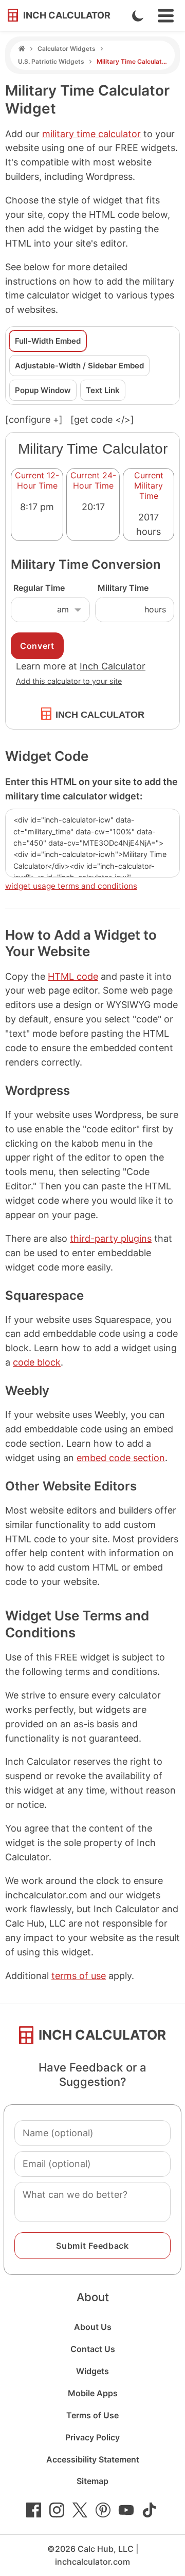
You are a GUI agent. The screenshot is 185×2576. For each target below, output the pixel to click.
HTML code (73, 976)
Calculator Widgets (67, 49)
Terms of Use (92, 2415)
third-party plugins (111, 1238)
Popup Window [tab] (43, 390)
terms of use (79, 1976)
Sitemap (92, 2481)
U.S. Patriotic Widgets (51, 61)
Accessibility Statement (93, 2459)
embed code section (121, 1458)
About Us (93, 2327)
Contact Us (93, 2349)
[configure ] (34, 419)
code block (37, 1362)
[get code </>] (102, 419)
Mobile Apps (93, 2393)
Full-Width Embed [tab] (48, 341)
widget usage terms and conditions (71, 886)
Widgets (92, 2371)
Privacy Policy (92, 2437)
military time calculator (91, 134)
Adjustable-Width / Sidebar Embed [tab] (79, 366)
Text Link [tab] (103, 390)
